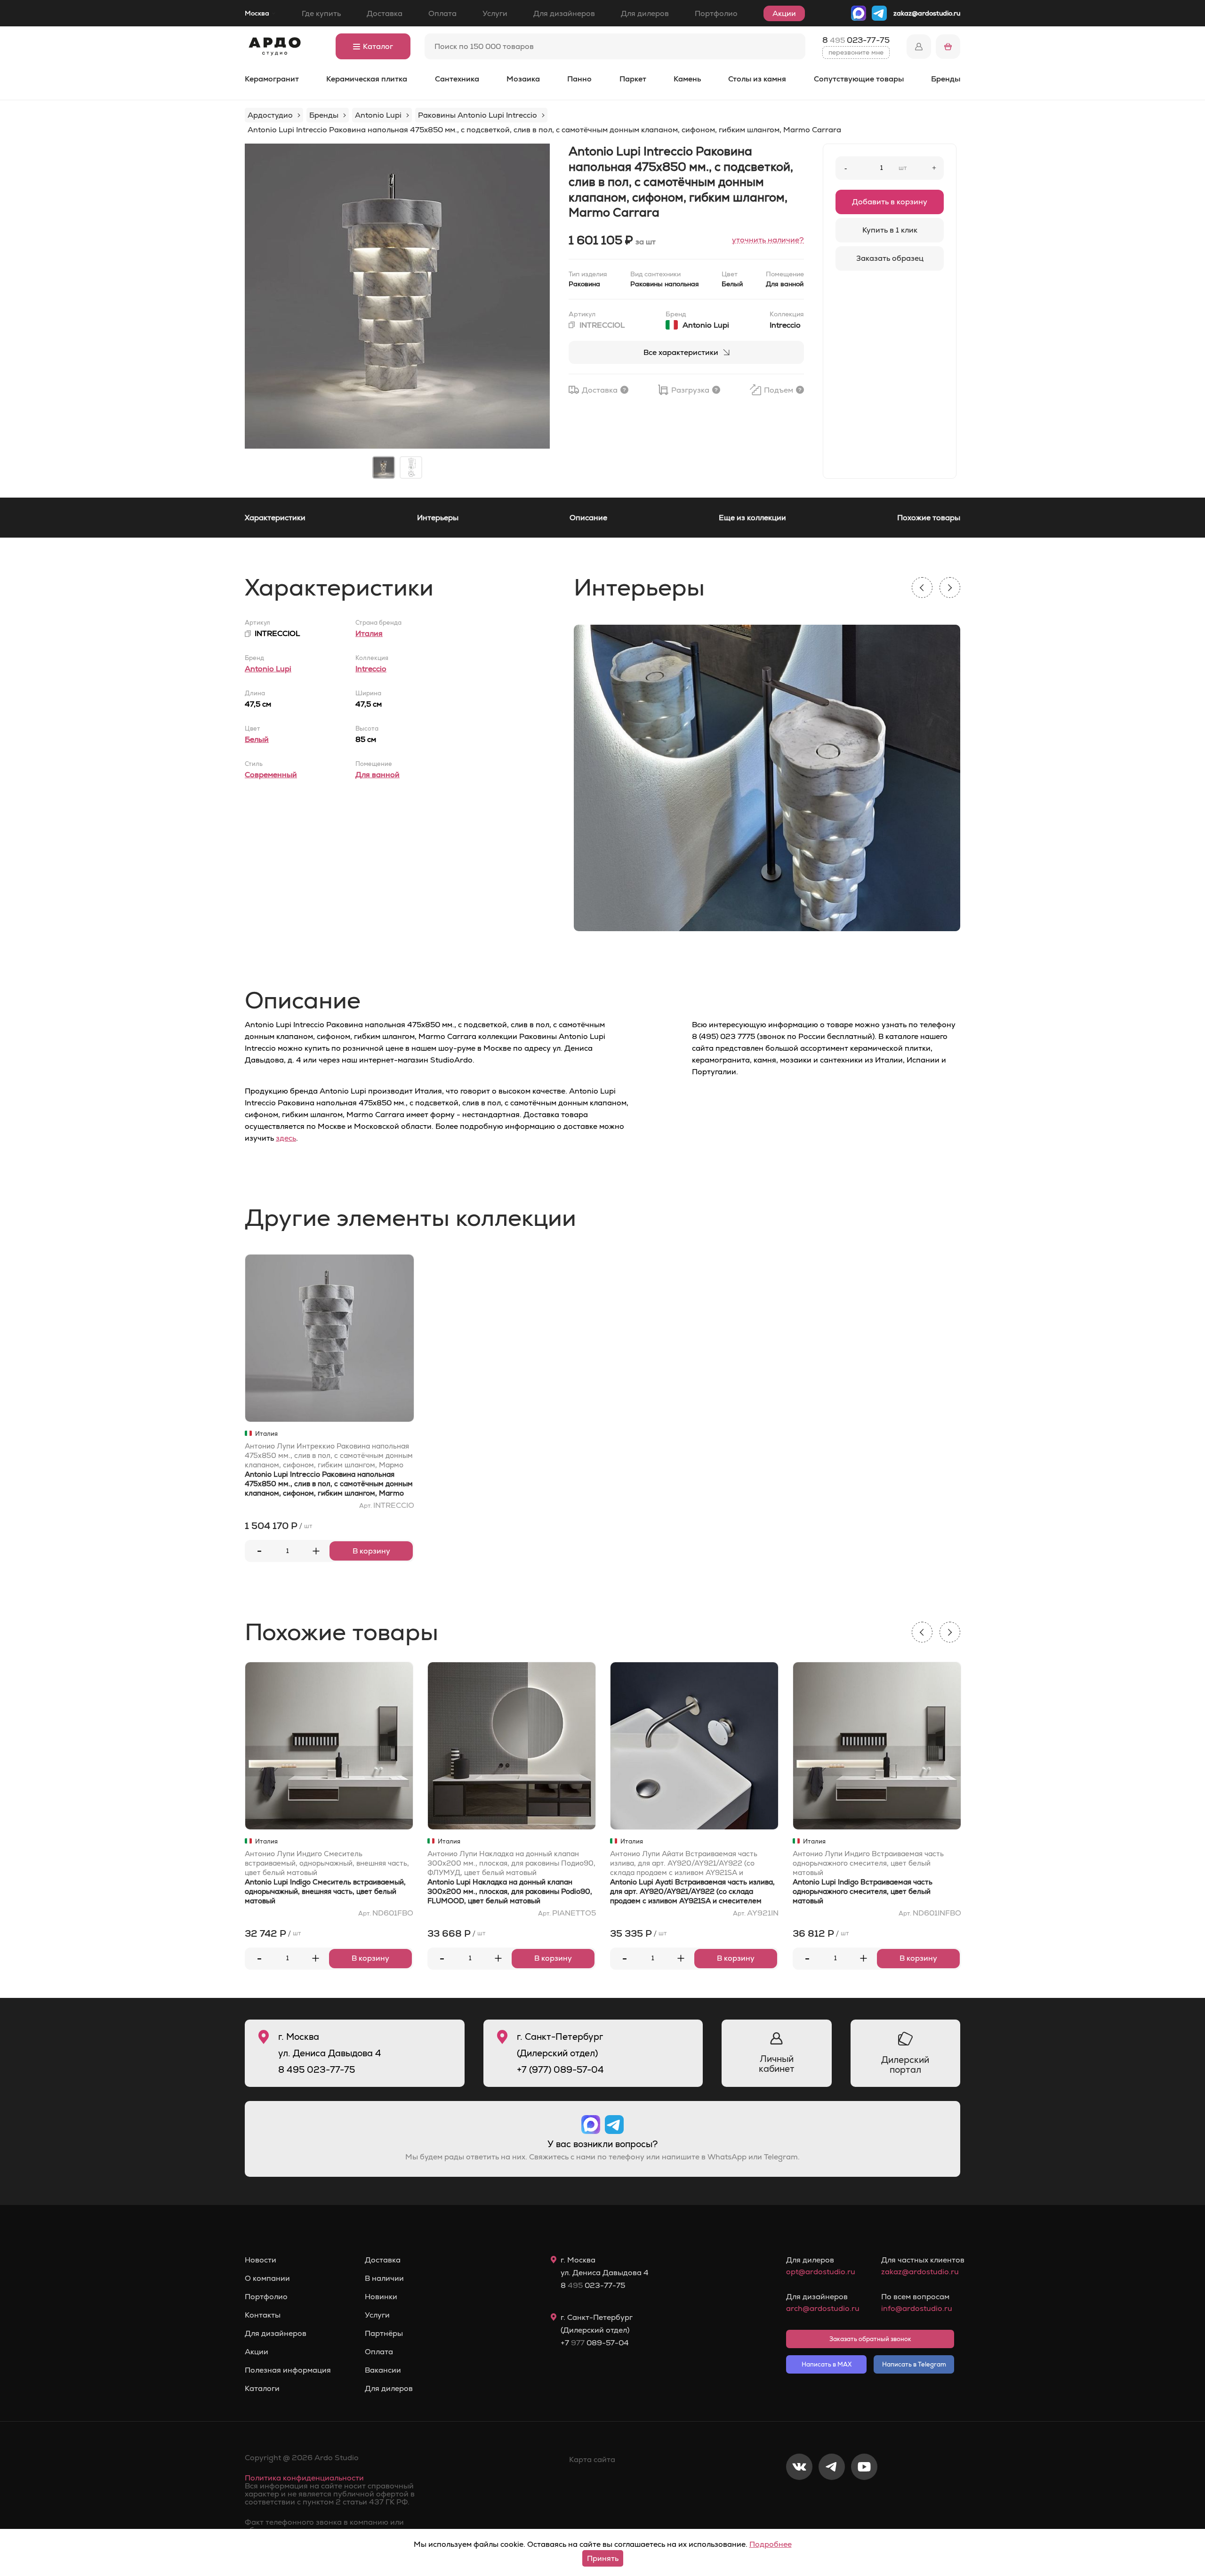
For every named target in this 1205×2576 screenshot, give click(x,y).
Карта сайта (592, 2459)
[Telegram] (832, 2498)
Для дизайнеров (564, 13)
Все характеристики (681, 352)
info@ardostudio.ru (917, 2308)
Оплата (442, 13)
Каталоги (262, 2389)
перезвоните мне (856, 52)
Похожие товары (929, 518)
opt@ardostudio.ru (821, 2272)
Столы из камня (757, 79)
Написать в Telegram (914, 2364)
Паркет (633, 79)
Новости (261, 2260)
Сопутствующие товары (859, 79)
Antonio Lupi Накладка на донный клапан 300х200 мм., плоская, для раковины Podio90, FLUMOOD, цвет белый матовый (510, 1891)
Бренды (946, 79)
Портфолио (716, 13)
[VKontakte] (799, 2498)
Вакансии (383, 2370)
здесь (286, 1138)
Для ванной (378, 775)
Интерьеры (438, 518)
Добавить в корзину (890, 202)
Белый (257, 739)
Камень (687, 79)
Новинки (381, 2297)
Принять (603, 2558)
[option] (397, 296)
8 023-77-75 (856, 40)
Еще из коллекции (752, 518)
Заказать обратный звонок (870, 2339)
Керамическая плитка (367, 79)
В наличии (384, 2278)
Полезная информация (288, 2370)
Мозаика (523, 79)
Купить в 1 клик (890, 230)
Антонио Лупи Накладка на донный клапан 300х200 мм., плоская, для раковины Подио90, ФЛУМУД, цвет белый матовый (511, 1863)
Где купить (321, 13)
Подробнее (771, 2544)
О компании (267, 2278)
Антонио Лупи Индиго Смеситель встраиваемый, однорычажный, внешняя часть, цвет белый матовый (327, 1863)
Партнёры (384, 2334)
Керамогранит (272, 79)
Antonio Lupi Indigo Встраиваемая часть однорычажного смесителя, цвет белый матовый (863, 1891)
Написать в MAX (827, 2364)
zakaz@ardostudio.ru (927, 13)
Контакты (263, 2315)
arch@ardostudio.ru (823, 2308)
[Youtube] (864, 2498)
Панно (579, 79)
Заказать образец (890, 258)
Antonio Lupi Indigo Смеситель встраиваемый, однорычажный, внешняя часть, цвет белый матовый (325, 1891)
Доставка (385, 13)
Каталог (378, 46)
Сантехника (457, 79)
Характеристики (275, 518)
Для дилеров (645, 13)
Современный (271, 775)
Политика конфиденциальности (304, 2478)
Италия (369, 633)
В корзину (371, 1551)
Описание (588, 518)
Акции (784, 13)
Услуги (495, 13)
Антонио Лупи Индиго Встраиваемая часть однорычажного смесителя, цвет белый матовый (868, 1863)
